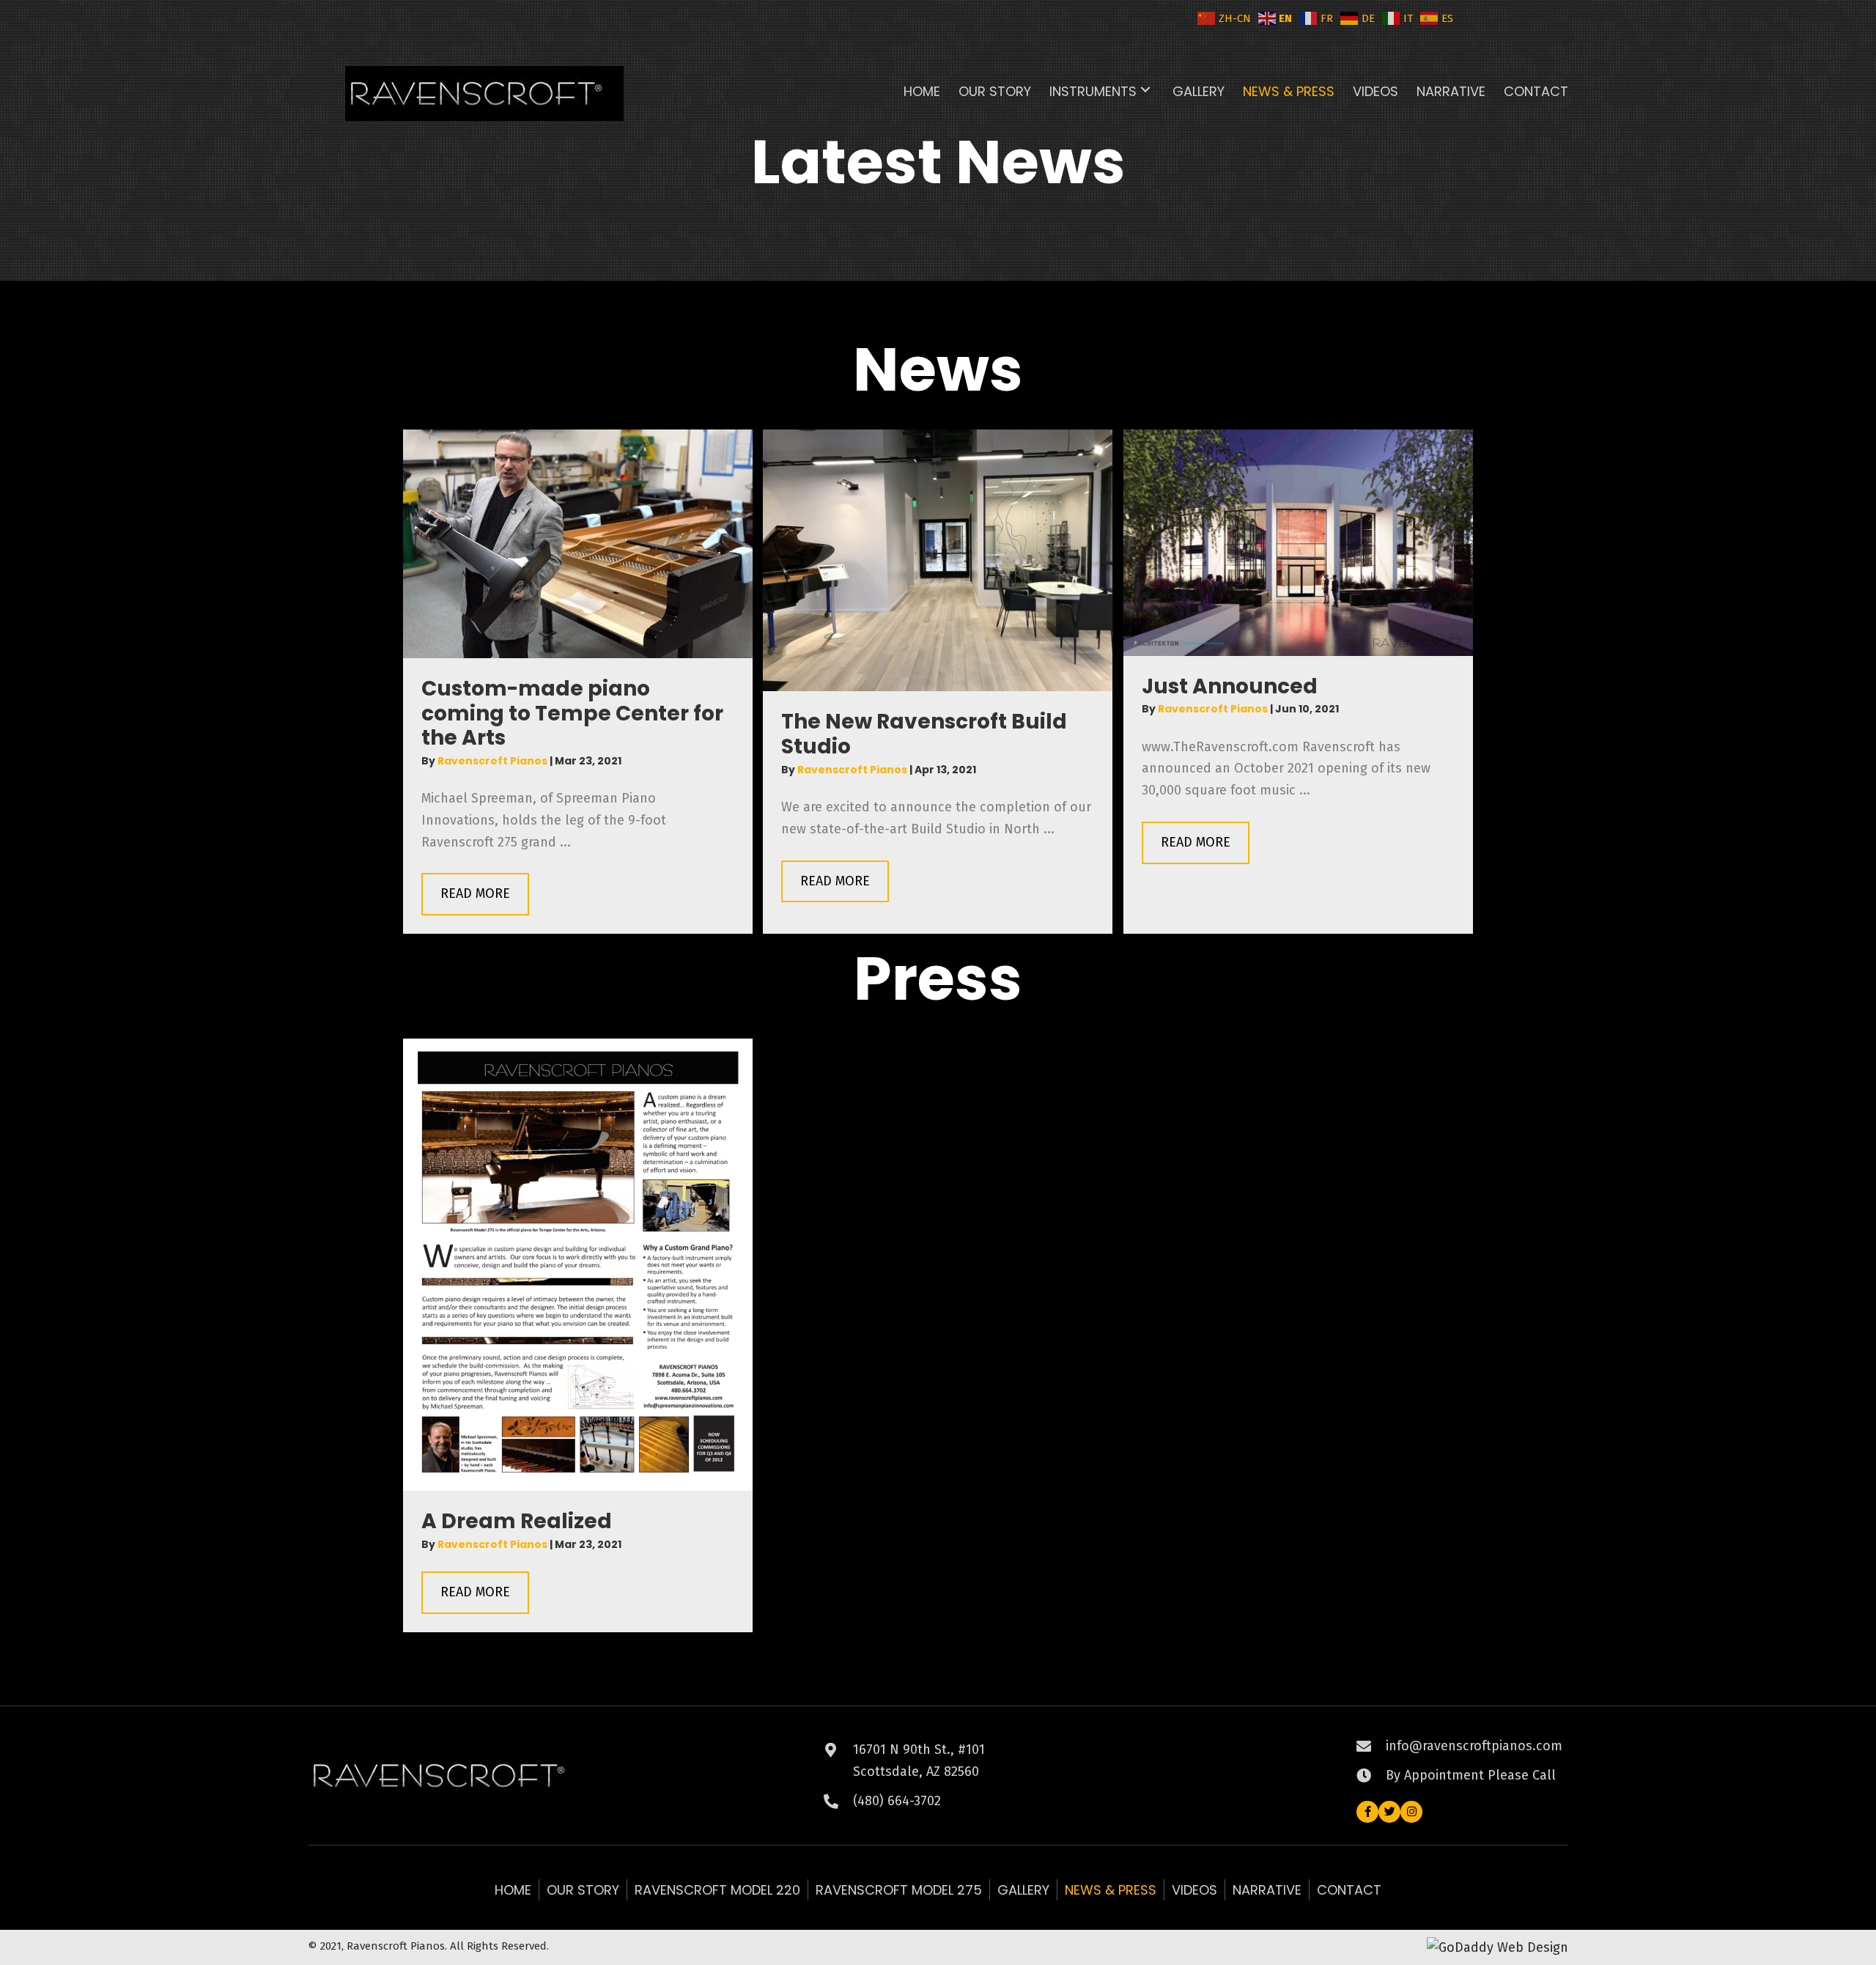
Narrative (1267, 1890)
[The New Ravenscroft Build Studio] (938, 559)
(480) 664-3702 (897, 1801)
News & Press (1111, 1890)
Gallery (1023, 1890)
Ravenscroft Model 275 (899, 1890)
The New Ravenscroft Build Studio (924, 734)
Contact (1349, 1890)
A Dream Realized (517, 1521)
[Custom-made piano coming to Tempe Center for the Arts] (578, 543)
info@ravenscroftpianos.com (1474, 1746)
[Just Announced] (1298, 542)
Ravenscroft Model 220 (717, 1890)
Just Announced (1230, 686)
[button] (1145, 90)
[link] (922, 90)
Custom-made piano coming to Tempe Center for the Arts (572, 713)
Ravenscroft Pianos (494, 761)
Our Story (583, 1890)
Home (513, 1890)
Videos (1194, 1890)
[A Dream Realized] (578, 1264)
